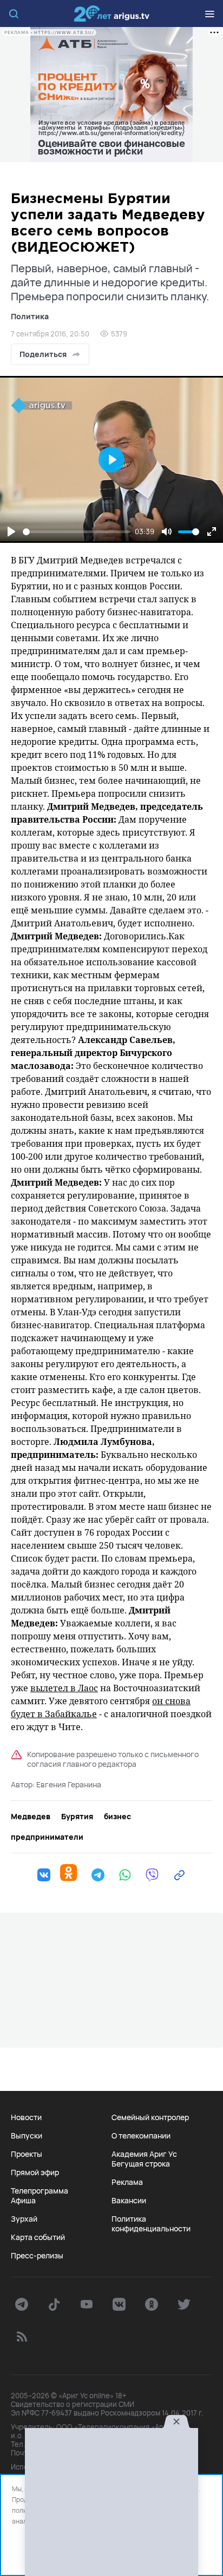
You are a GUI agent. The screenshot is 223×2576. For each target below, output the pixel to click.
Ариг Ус (111, 14)
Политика (30, 316)
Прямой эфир (35, 2173)
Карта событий (38, 2237)
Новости (26, 2117)
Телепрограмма (40, 2191)
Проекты (27, 2154)
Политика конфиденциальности (151, 2224)
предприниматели (47, 1837)
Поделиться (43, 354)
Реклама (127, 2182)
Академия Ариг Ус (144, 2154)
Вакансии (129, 2201)
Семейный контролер (150, 2117)
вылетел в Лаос (64, 1688)
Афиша (23, 2201)
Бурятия (77, 1817)
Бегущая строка (141, 2164)
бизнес (117, 1817)
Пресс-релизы (37, 2256)
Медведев (31, 1817)
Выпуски (27, 2136)
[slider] (77, 532)
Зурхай (24, 2219)
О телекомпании (141, 2136)
